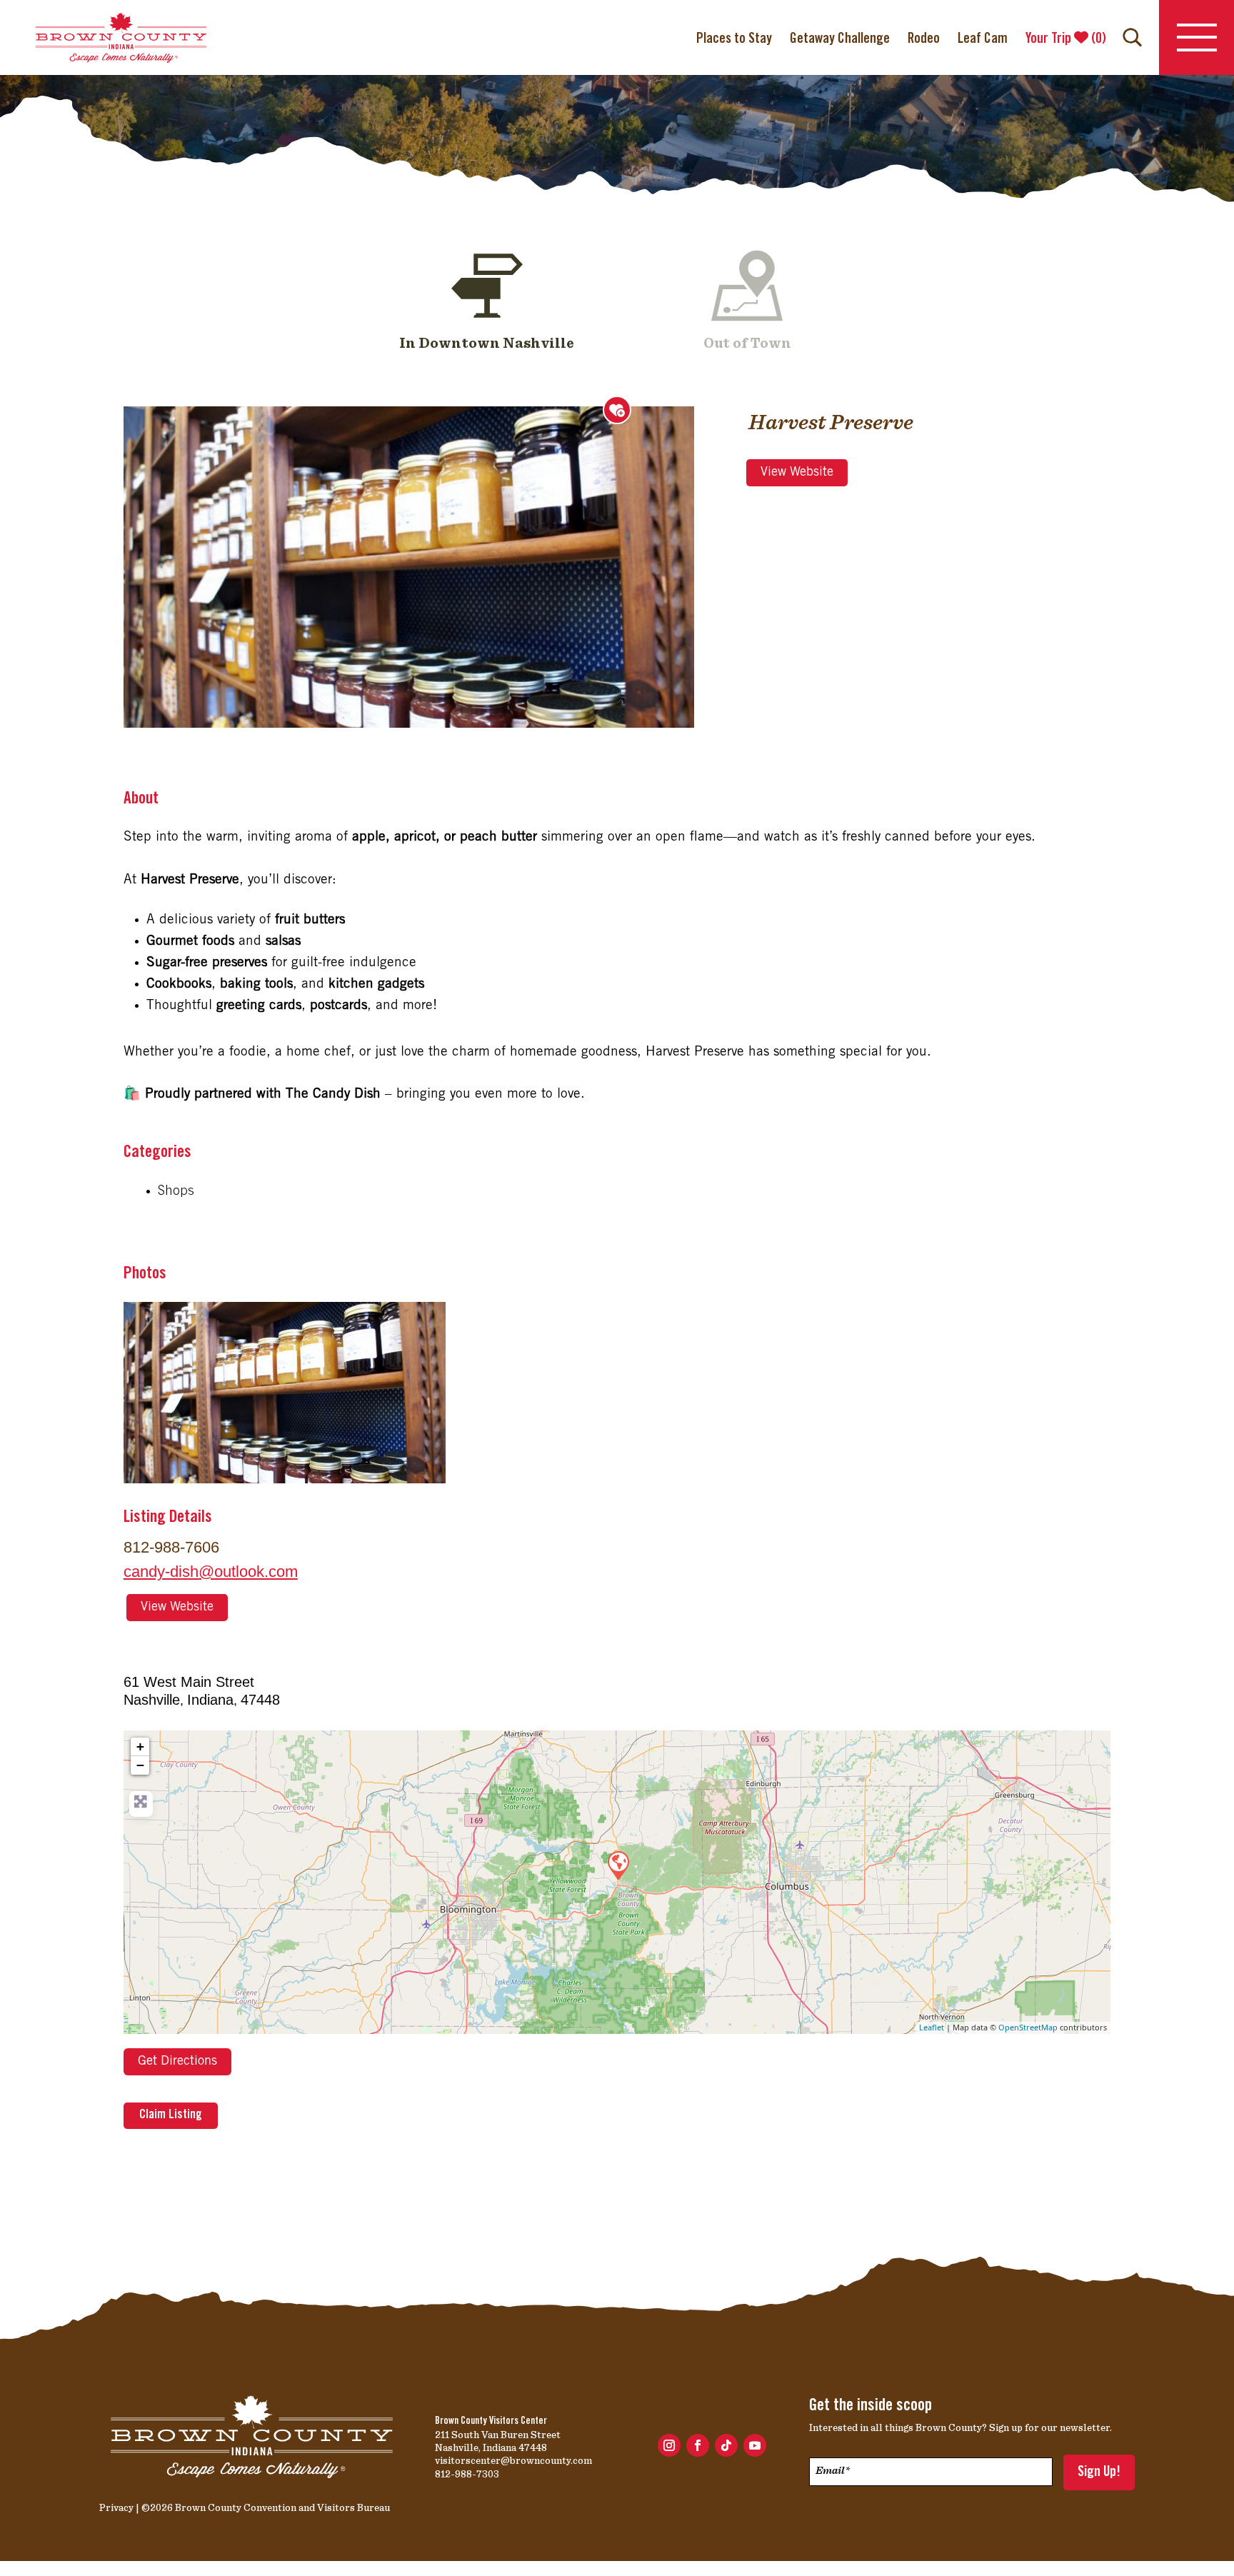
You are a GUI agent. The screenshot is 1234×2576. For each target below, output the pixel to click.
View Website (797, 473)
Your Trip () (1066, 39)
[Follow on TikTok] (726, 2445)
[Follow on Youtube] (755, 2445)
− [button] (140, 1765)
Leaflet (932, 2027)
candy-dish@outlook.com (211, 1572)
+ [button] (140, 1746)
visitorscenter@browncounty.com (513, 2460)
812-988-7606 (171, 1547)
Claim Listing (171, 2115)
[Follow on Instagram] (669, 2445)
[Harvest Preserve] (618, 1865)
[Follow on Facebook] (698, 2445)
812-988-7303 (467, 2474)
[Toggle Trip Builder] (617, 410)
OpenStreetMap (1028, 2027)
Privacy (116, 2507)
